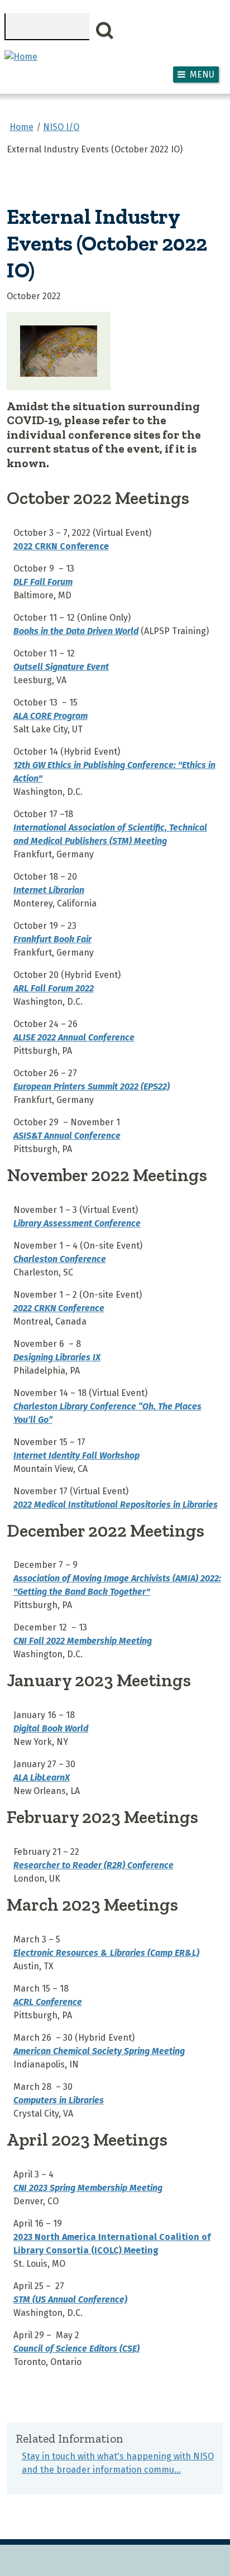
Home (21, 127)
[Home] (21, 57)
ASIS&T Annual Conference (67, 1136)
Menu (202, 75)
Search (105, 31)
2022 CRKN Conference (61, 546)
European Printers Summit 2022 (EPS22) (92, 1086)
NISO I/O (61, 127)
